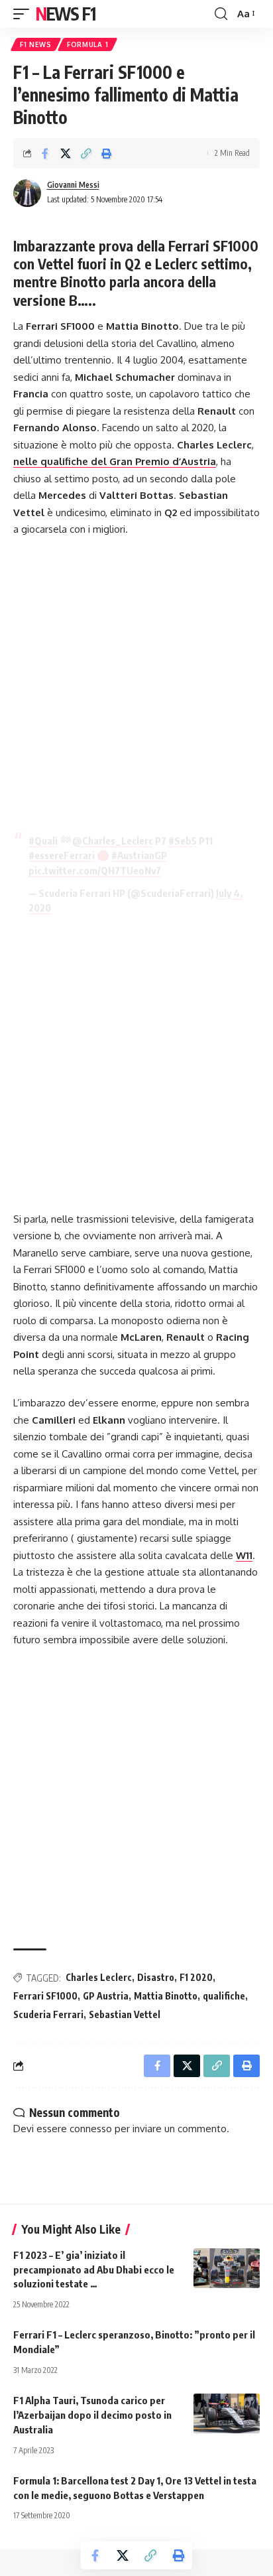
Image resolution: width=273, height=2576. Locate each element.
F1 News (36, 44)
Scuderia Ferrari (48, 2014)
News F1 (66, 14)
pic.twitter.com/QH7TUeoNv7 (95, 870)
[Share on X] (66, 153)
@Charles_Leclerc (113, 841)
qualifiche (224, 1996)
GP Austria (106, 1996)
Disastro (156, 1977)
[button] (25, 14)
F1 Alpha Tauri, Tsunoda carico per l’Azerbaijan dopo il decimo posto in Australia (92, 2415)
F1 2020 (196, 1977)
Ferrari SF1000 (45, 1996)
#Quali (43, 841)
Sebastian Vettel (125, 2014)
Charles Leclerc (99, 1977)
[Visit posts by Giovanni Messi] (27, 193)
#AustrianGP (139, 855)
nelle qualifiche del (115, 461)
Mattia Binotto (166, 1996)
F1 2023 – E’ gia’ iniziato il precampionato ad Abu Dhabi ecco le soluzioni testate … (94, 2270)
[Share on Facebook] (45, 153)
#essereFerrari (62, 855)
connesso (91, 2129)
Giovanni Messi (73, 185)
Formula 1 (87, 44)
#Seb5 (183, 841)
